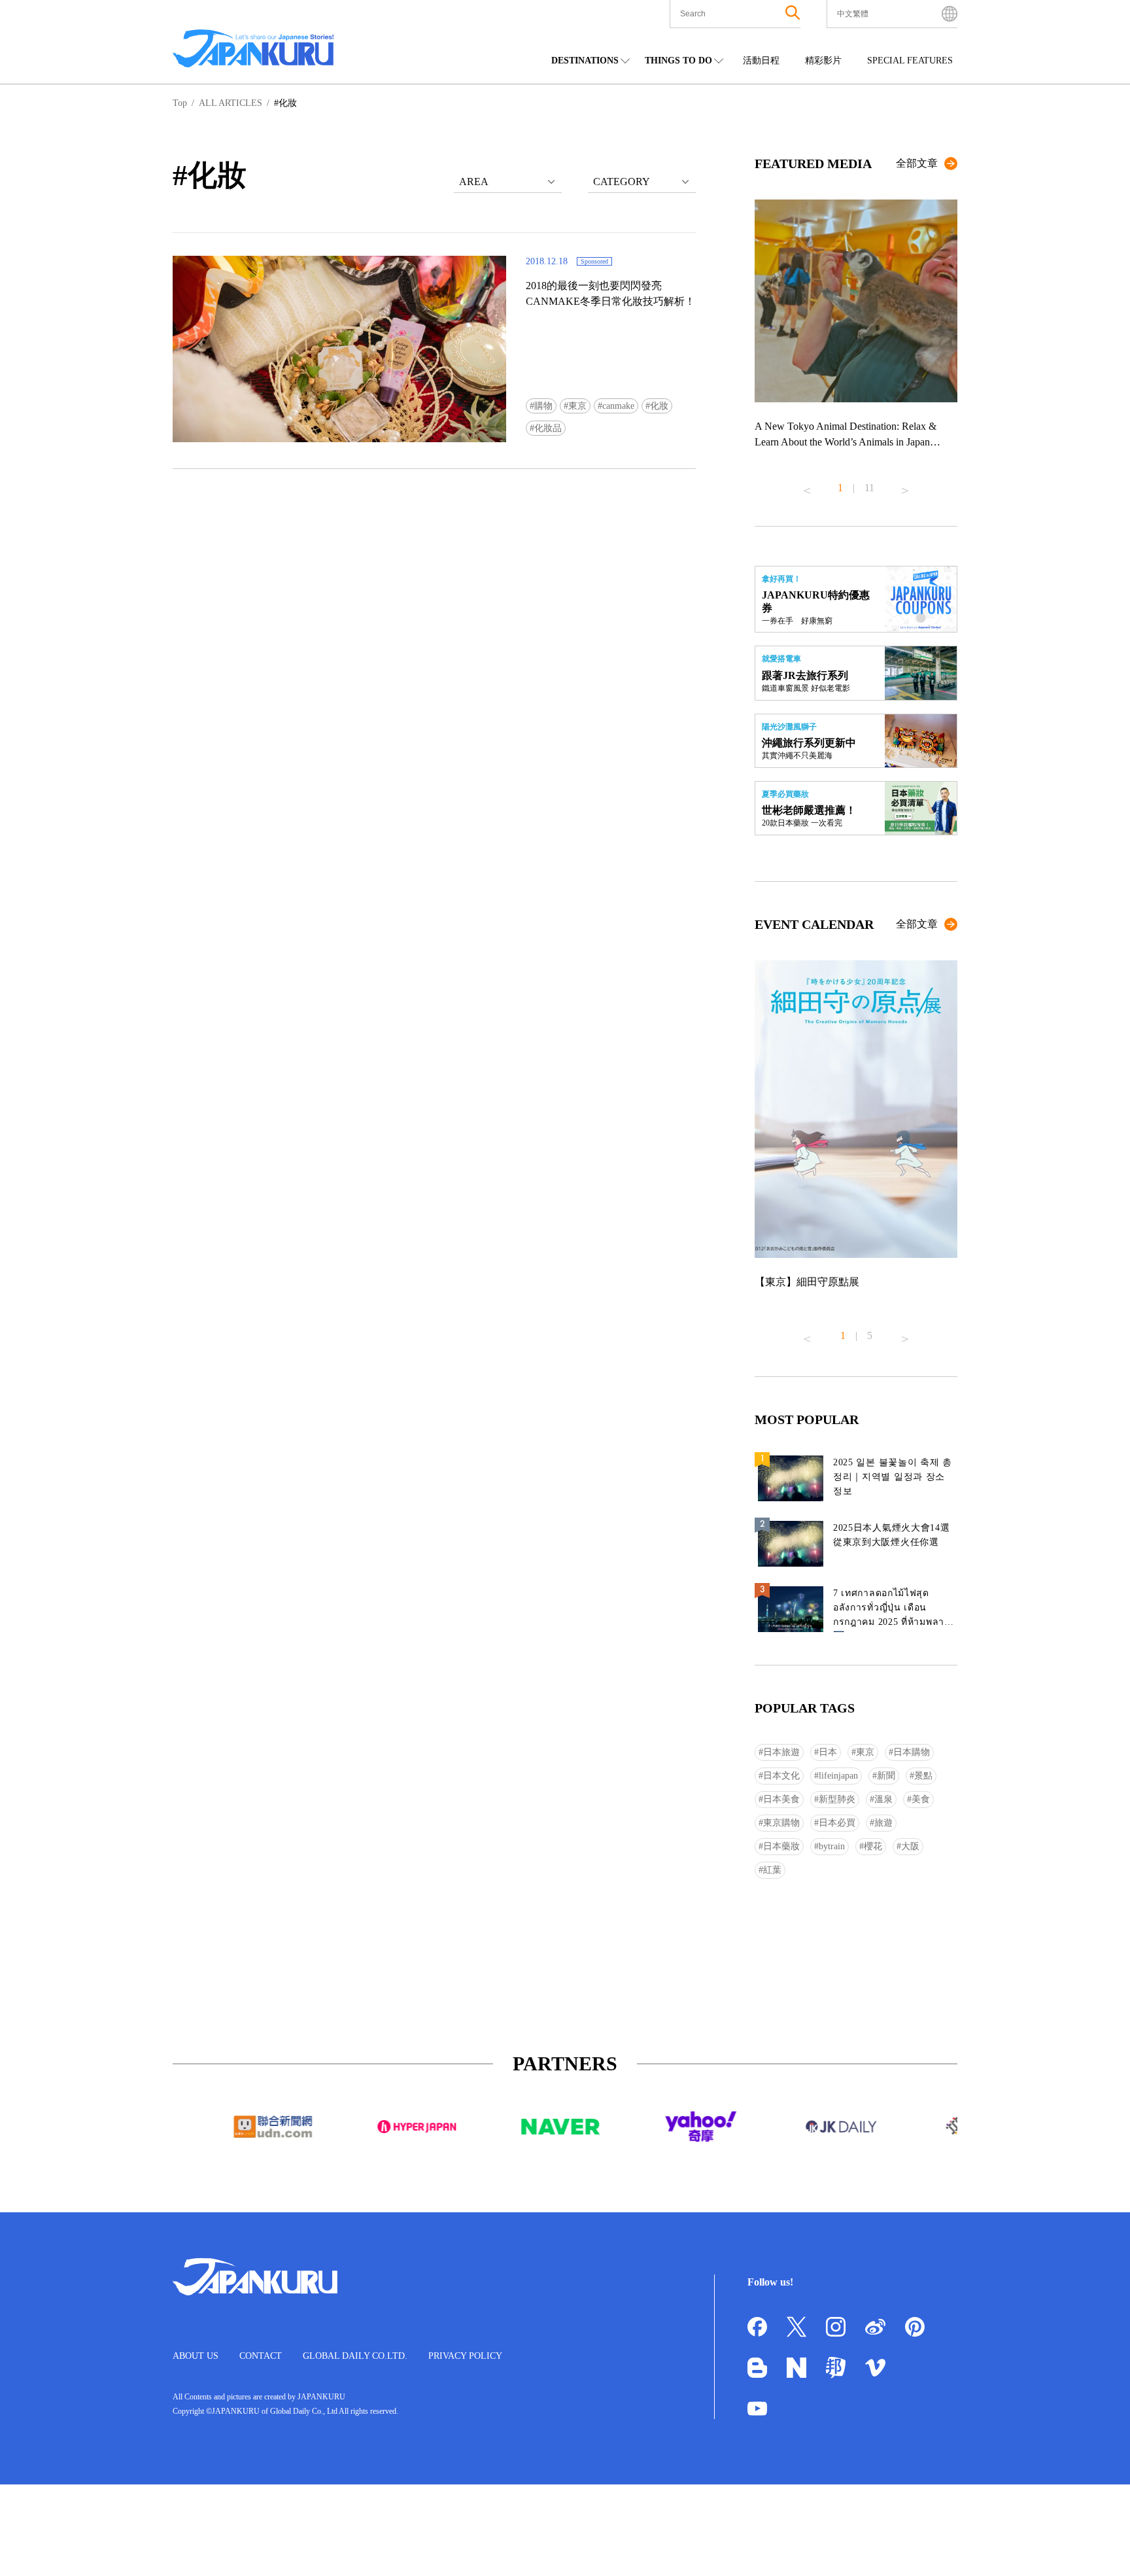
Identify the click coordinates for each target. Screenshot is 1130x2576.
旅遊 (883, 1823)
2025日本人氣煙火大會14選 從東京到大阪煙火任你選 (892, 1535)
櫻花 (873, 1846)
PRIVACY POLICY (465, 2356)
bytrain (832, 1846)
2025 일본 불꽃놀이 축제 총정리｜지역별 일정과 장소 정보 (893, 1477)
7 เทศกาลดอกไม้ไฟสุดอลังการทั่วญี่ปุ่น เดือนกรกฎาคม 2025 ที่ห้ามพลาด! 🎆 (894, 1610)
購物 (543, 406)
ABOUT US (196, 2356)
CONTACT (261, 2356)
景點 (923, 1776)
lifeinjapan (838, 1776)
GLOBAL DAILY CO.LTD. (355, 2356)
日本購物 (912, 1752)
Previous (807, 485)
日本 (828, 1752)
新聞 (886, 1776)
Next (905, 485)
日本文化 (781, 1776)
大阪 (910, 1846)
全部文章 (917, 163)
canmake (618, 406)
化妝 (659, 406)
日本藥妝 (781, 1846)
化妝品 (548, 428)
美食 (921, 1799)
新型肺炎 (837, 1799)
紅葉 (772, 1870)
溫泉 (883, 1799)
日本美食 (781, 1799)
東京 (577, 406)
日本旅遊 (781, 1752)
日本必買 (837, 1823)
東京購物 (781, 1823)
